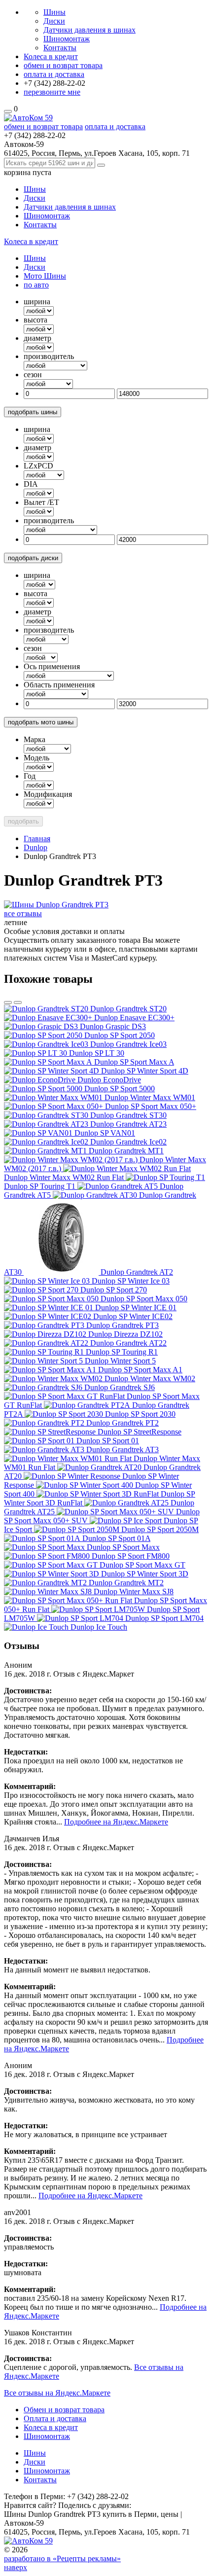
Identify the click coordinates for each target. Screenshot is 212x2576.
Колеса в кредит (51, 56)
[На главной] (28, 118)
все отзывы (23, 913)
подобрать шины (33, 412)
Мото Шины (45, 276)
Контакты (60, 48)
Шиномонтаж (67, 39)
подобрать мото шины (41, 722)
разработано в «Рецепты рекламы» (62, 2558)
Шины (54, 12)
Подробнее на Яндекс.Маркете (116, 1822)
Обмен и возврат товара (64, 2410)
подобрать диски (33, 558)
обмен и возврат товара (63, 65)
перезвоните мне (52, 92)
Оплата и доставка (55, 2418)
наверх (16, 2567)
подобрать (23, 821)
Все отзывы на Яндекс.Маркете (57, 2393)
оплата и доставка (54, 74)
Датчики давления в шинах (89, 30)
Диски (54, 21)
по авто (36, 285)
